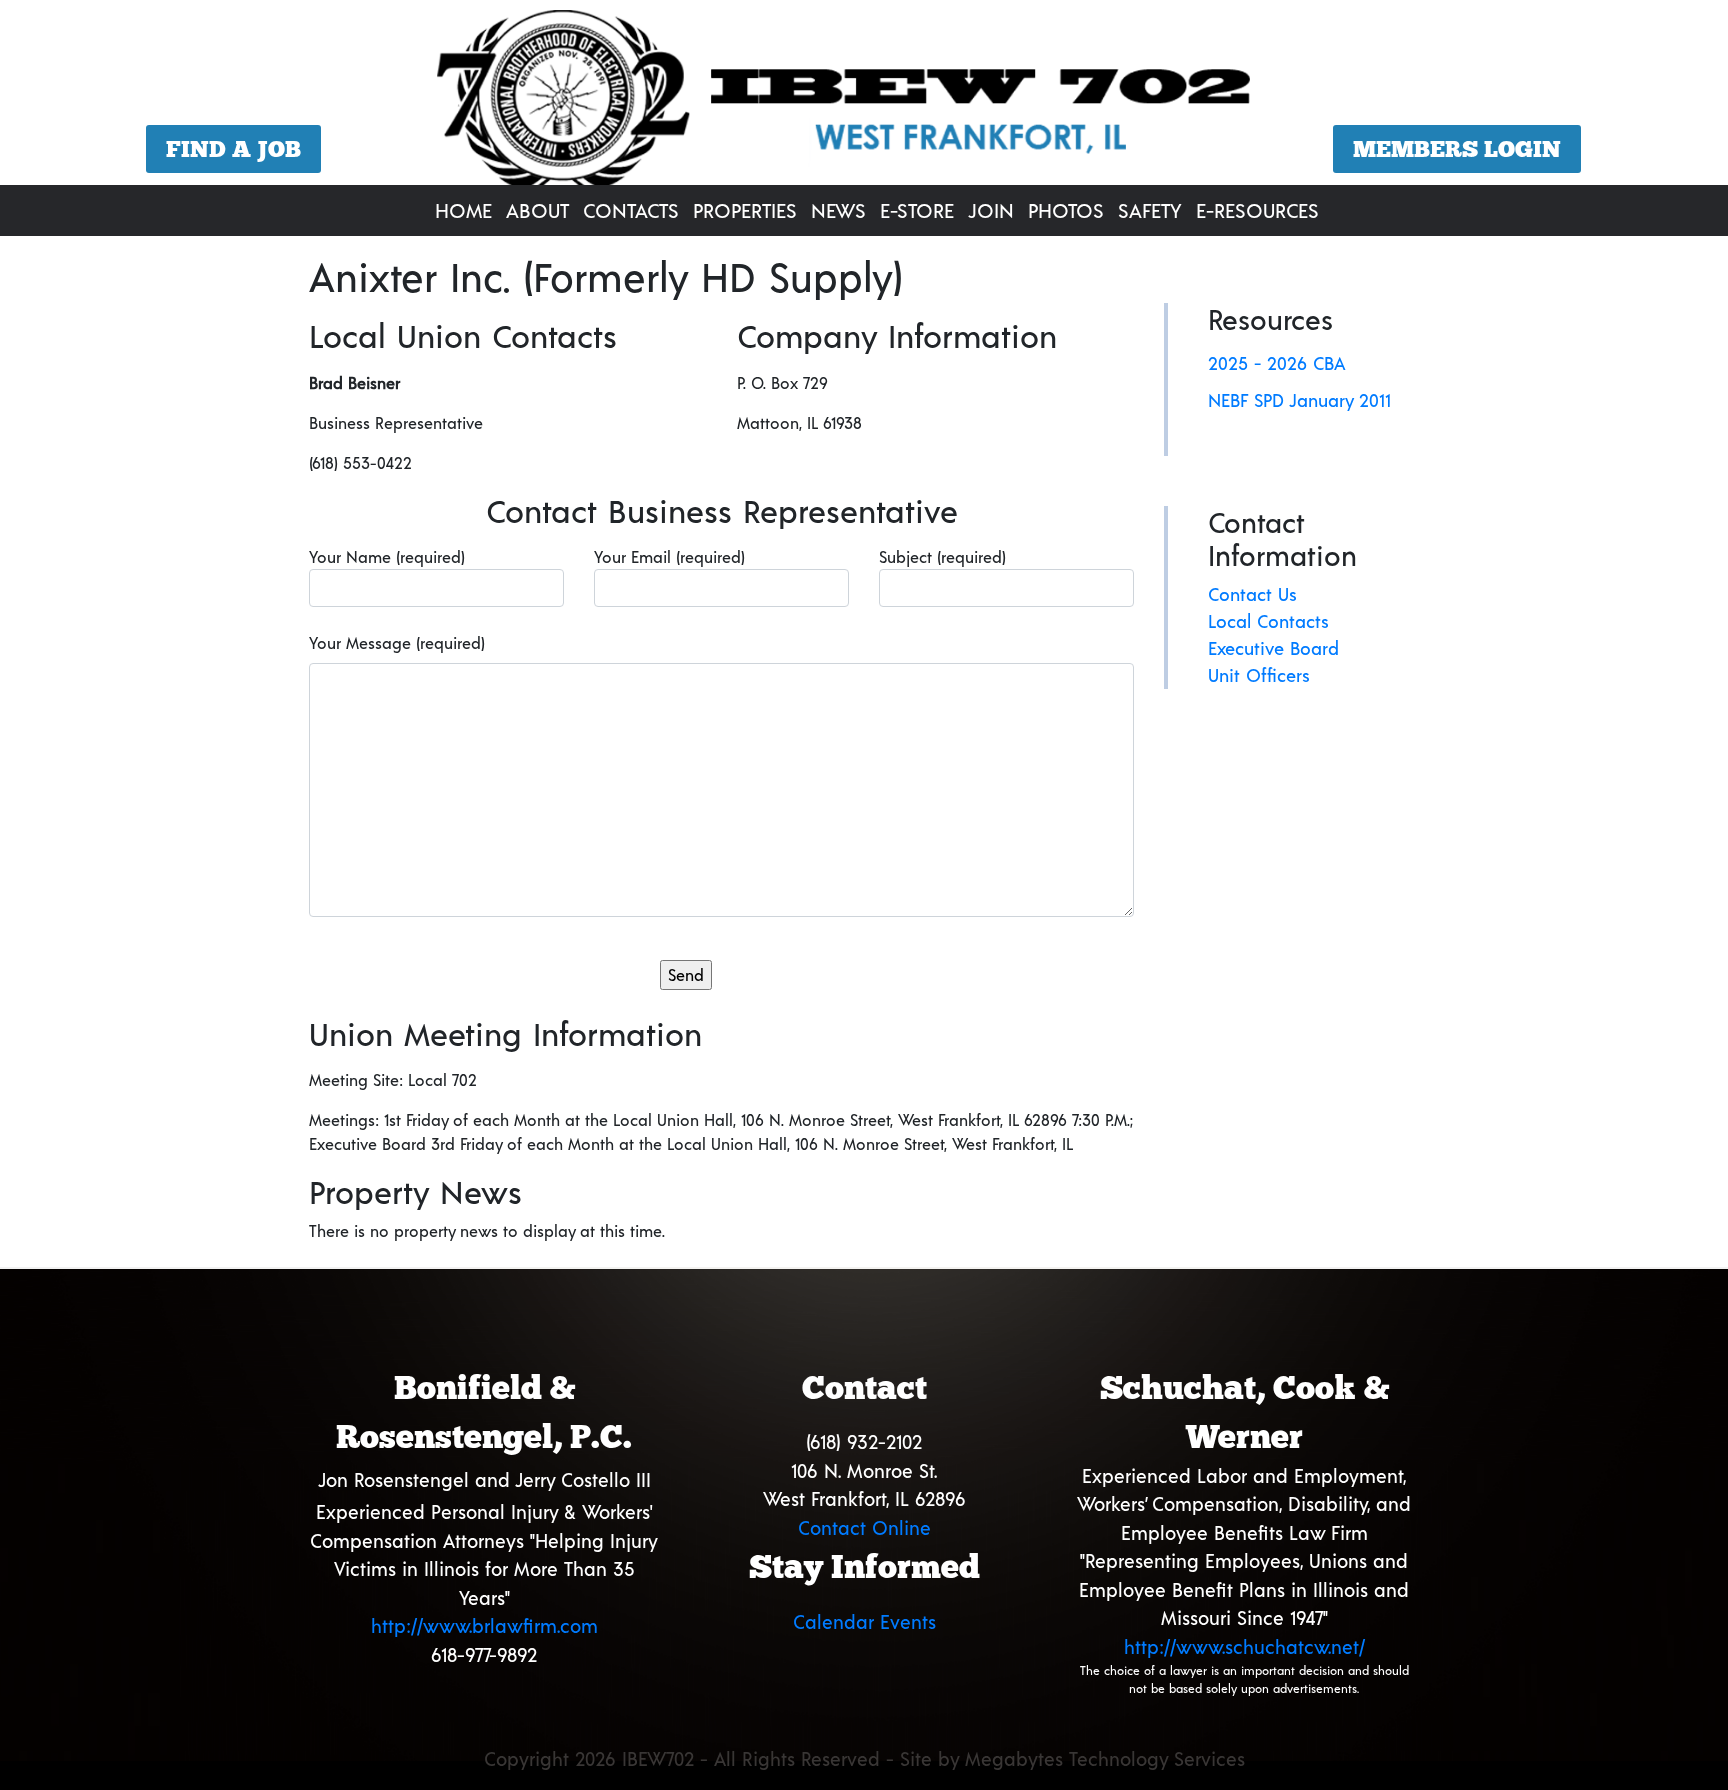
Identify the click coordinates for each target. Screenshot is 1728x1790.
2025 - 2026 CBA (1277, 363)
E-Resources (1257, 210)
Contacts (631, 210)
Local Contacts (1268, 621)
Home (463, 210)
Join (991, 210)
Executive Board (1273, 648)
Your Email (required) (669, 556)
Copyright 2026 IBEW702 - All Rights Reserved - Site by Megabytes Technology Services (864, 1758)
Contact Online (864, 1527)
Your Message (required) (397, 642)
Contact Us (1252, 594)
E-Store (917, 210)
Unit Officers (1259, 675)
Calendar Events (864, 1621)
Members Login (1457, 149)
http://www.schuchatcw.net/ (1244, 1646)
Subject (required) (942, 556)
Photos (1066, 210)
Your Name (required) (387, 556)
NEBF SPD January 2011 (1299, 400)
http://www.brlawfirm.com (484, 1625)
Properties (745, 210)
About (537, 210)
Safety (1150, 210)
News (838, 210)
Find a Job (233, 149)
